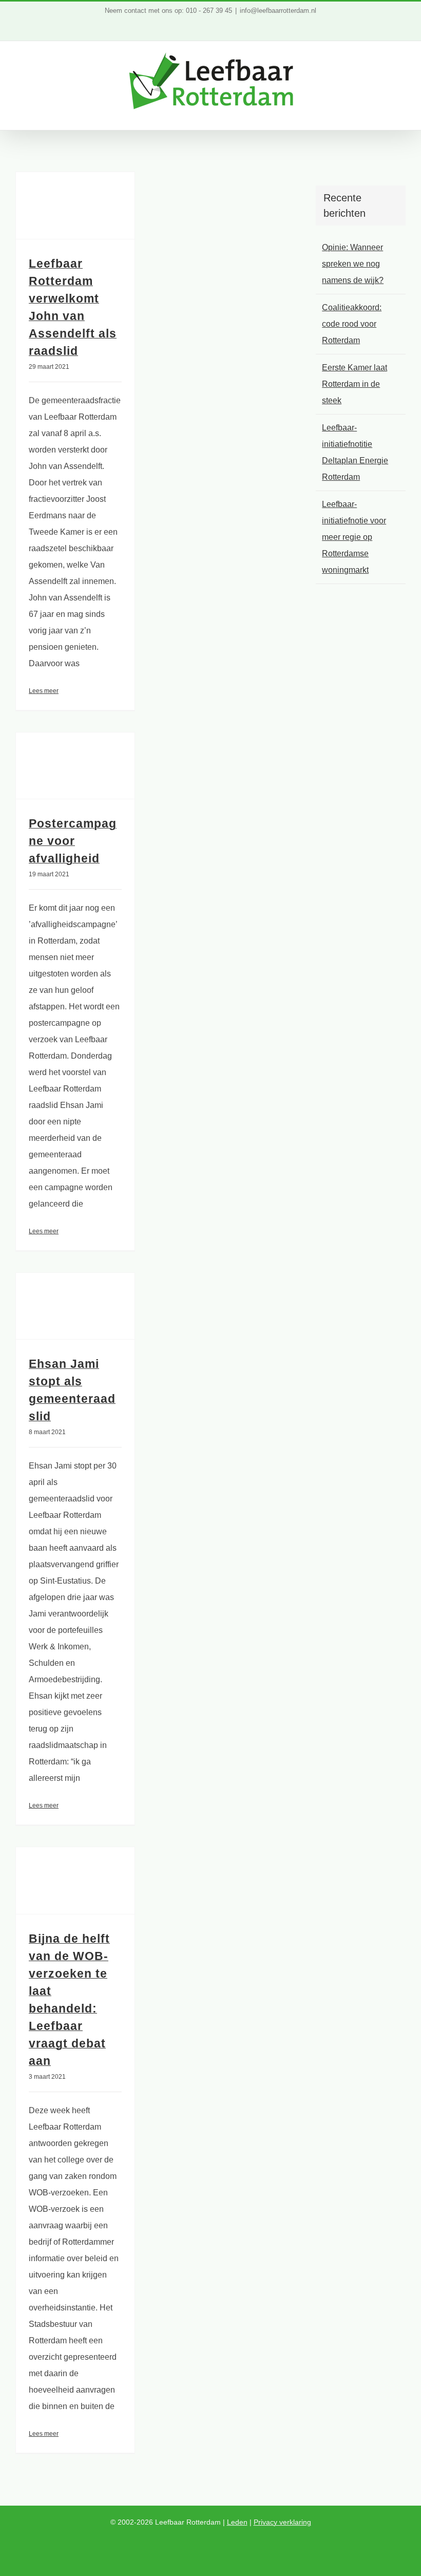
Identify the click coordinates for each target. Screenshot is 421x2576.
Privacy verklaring (282, 2522)
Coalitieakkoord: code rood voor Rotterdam (352, 324)
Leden (237, 2522)
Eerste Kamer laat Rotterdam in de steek (355, 384)
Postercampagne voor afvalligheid (73, 841)
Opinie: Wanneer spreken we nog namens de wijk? (353, 264)
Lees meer (44, 691)
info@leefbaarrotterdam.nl (278, 11)
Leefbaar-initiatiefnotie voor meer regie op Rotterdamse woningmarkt (354, 537)
